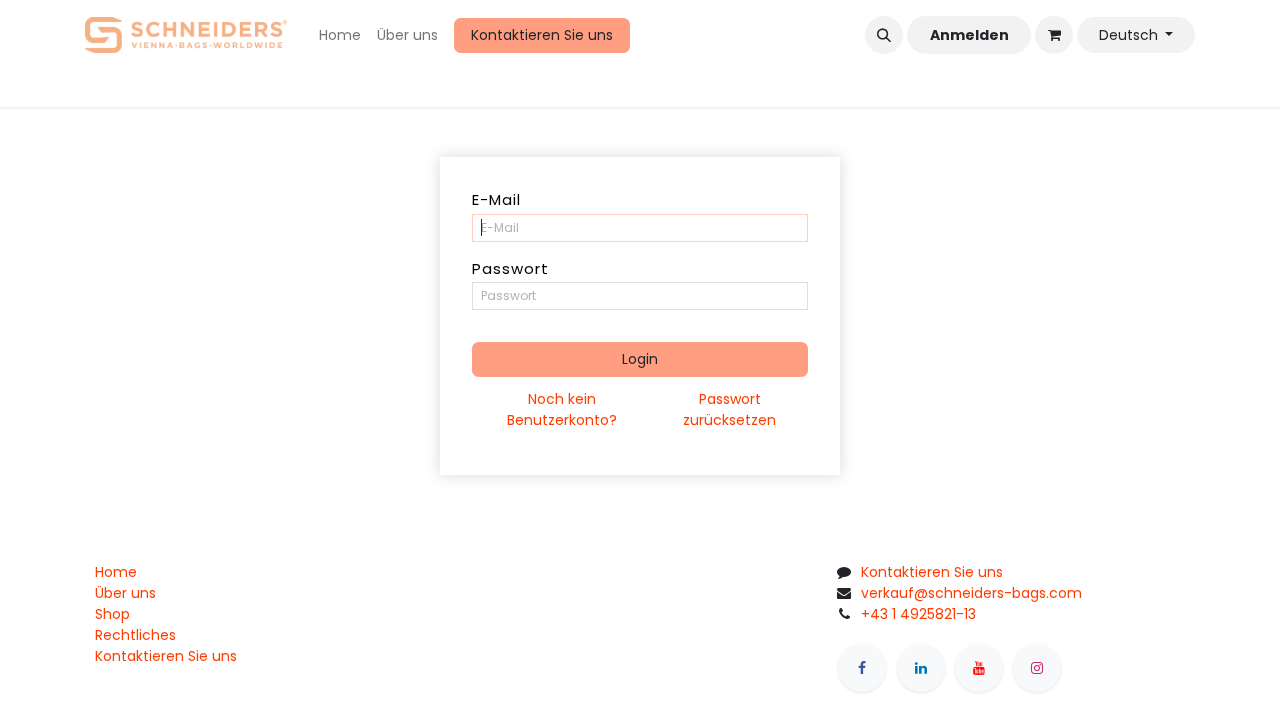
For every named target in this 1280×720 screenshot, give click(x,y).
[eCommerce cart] (1054, 35)
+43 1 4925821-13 (918, 614)
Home (116, 572)
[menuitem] (340, 35)
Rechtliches (135, 635)
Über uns (125, 593)
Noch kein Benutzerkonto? (562, 409)
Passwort (510, 268)
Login (640, 359)
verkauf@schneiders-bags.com (971, 593)
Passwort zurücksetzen (729, 409)
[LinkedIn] (921, 668)
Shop (112, 614)
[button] (884, 35)
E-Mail (496, 199)
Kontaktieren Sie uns (542, 35)
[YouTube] (979, 668)
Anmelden (969, 35)
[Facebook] (862, 668)
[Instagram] (1037, 668)
